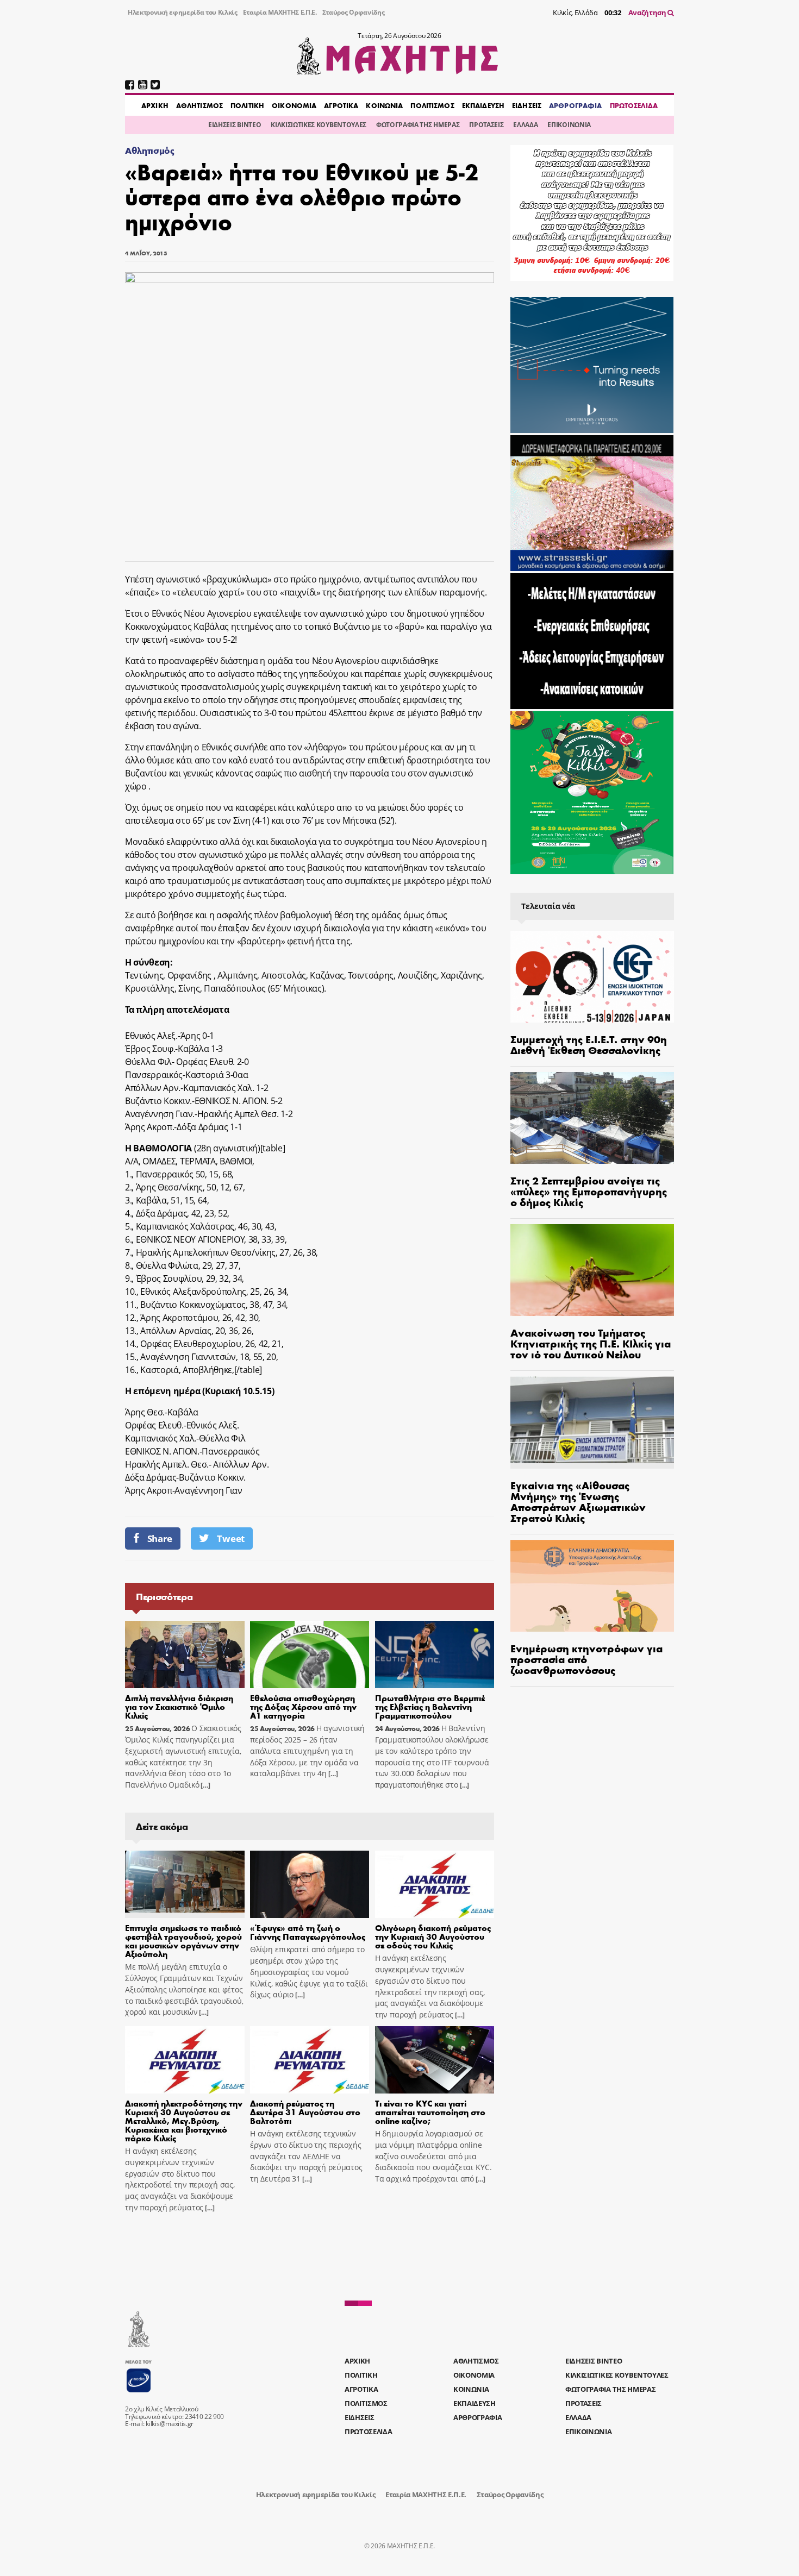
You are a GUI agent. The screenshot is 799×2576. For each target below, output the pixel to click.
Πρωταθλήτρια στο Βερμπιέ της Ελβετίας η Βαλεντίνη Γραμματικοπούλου (430, 1706)
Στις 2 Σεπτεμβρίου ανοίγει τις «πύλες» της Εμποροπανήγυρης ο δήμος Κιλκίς (589, 1191)
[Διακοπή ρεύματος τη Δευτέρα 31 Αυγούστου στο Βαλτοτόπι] (310, 2060)
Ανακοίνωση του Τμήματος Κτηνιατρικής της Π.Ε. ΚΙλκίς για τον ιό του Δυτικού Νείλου (591, 1343)
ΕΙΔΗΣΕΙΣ (527, 105)
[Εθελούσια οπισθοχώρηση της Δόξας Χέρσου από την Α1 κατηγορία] (310, 1654)
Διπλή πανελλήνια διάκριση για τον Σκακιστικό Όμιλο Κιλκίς (179, 1706)
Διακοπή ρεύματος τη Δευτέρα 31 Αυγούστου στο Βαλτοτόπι (305, 2112)
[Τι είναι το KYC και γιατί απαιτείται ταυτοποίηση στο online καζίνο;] (435, 2060)
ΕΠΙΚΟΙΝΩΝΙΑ (569, 125)
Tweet (230, 1538)
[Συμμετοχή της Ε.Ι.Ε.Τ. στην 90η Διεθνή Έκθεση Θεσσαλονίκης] (592, 977)
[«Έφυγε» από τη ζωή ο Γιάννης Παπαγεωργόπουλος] (310, 1884)
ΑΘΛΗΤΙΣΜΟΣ (199, 105)
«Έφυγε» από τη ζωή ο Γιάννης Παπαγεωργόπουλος (308, 1932)
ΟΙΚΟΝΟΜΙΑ (294, 105)
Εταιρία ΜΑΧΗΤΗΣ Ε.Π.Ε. (280, 12)
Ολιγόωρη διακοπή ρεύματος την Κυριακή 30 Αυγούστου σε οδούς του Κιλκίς (433, 1936)
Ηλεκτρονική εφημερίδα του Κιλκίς (183, 12)
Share (160, 1538)
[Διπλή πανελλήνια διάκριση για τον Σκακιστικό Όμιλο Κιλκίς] (185, 1654)
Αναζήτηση (648, 12)
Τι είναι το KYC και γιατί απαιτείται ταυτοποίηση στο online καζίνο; (430, 2112)
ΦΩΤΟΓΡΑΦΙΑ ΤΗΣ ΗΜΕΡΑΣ (418, 125)
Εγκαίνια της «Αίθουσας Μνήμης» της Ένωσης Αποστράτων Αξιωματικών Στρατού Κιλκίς (578, 1501)
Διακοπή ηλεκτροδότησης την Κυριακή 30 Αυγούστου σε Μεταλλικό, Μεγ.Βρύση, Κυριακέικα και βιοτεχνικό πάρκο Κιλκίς (184, 2120)
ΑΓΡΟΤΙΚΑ (341, 105)
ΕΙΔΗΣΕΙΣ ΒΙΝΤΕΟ (235, 125)
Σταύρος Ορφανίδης (354, 12)
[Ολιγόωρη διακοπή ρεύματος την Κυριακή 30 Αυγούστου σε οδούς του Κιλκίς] (435, 1884)
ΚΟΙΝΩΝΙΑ (384, 105)
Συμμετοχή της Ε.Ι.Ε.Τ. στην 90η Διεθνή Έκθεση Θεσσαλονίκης (589, 1044)
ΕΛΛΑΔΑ (525, 125)
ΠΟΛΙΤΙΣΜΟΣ (432, 105)
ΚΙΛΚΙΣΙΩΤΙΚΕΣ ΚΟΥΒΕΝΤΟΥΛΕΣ (319, 125)
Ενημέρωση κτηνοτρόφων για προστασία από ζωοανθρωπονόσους (586, 1659)
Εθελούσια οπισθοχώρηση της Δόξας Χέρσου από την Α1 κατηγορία (303, 1706)
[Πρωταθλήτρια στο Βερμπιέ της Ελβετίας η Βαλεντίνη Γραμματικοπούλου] (435, 1654)
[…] (204, 1785)
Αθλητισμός (150, 150)
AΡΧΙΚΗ (155, 105)
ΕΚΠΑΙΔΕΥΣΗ (483, 105)
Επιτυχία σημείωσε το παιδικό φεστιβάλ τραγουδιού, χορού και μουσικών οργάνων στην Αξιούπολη (183, 1941)
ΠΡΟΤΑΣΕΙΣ (486, 125)
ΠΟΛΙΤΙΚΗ (247, 105)
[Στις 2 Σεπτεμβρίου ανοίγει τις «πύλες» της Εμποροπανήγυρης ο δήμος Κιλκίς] (592, 1118)
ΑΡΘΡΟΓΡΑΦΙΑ (575, 105)
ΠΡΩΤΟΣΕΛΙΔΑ (634, 105)
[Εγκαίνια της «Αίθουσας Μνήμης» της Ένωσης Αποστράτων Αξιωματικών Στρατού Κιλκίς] (592, 1422)
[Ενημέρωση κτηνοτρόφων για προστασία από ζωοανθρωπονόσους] (592, 1586)
